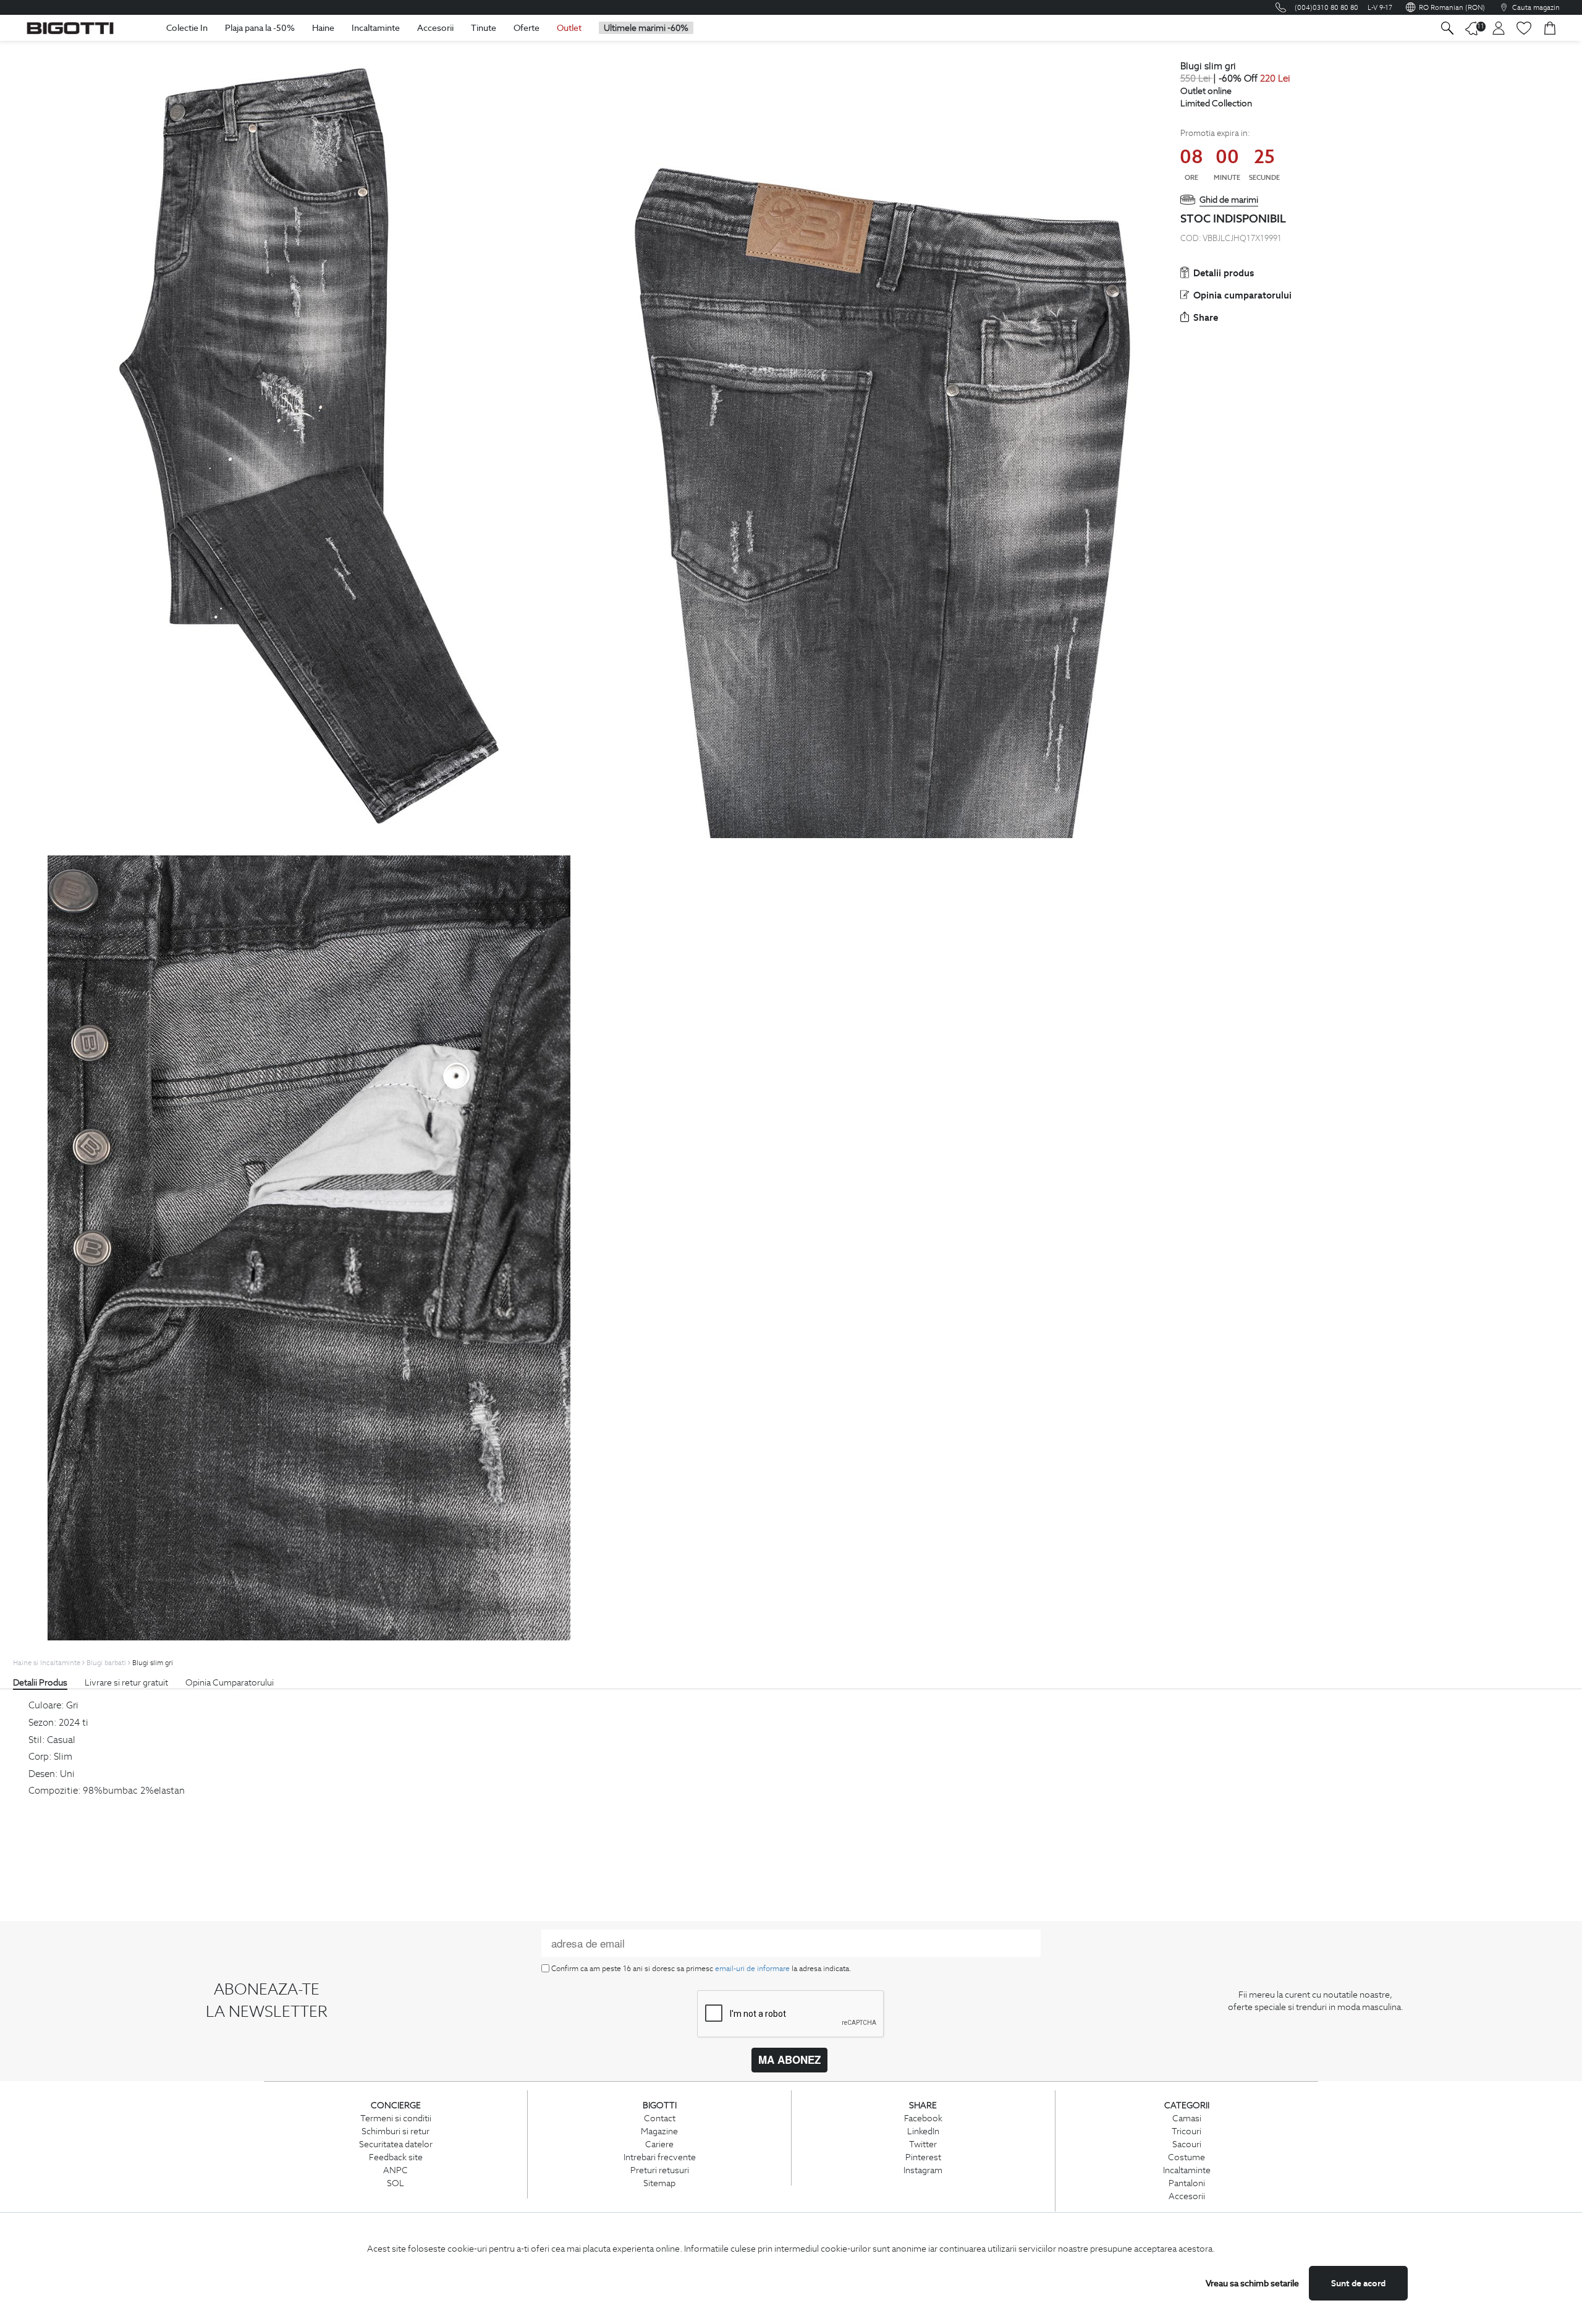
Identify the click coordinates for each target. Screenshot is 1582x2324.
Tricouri (1186, 2131)
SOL (395, 2183)
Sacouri (1187, 2144)
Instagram (923, 2170)
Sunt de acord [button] (1358, 2283)
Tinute (484, 28)
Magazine (659, 2131)
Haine (323, 28)
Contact (660, 2118)
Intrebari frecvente (660, 2157)
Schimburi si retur (395, 2131)
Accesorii (435, 28)
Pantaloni (1187, 2183)
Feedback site (396, 2157)
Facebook (923, 2118)
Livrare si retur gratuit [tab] (126, 1682)
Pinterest (923, 2157)
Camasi (1187, 2118)
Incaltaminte (376, 28)
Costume (1186, 2157)
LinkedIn (923, 2131)
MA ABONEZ (789, 2059)
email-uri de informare (752, 1968)
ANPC (395, 2170)
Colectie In (187, 28)
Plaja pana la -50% (260, 28)
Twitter (923, 2144)
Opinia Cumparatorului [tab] (230, 1682)
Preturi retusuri (660, 2170)
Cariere (659, 2144)
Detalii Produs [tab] (40, 1682)
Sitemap (659, 2183)
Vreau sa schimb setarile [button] (1252, 2283)
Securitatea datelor (396, 2144)
